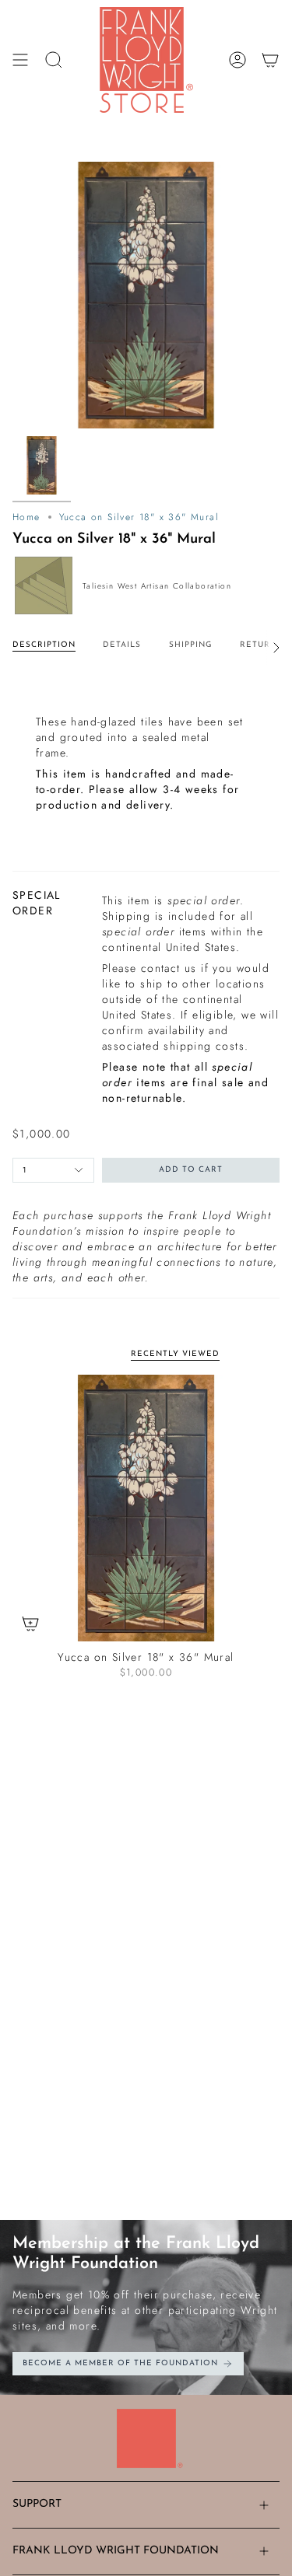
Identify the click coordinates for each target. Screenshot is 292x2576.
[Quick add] (30, 1624)
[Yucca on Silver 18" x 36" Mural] (146, 1508)
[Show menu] (20, 60)
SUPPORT (37, 2504)
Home (26, 517)
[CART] (270, 60)
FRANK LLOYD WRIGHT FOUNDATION (116, 2551)
